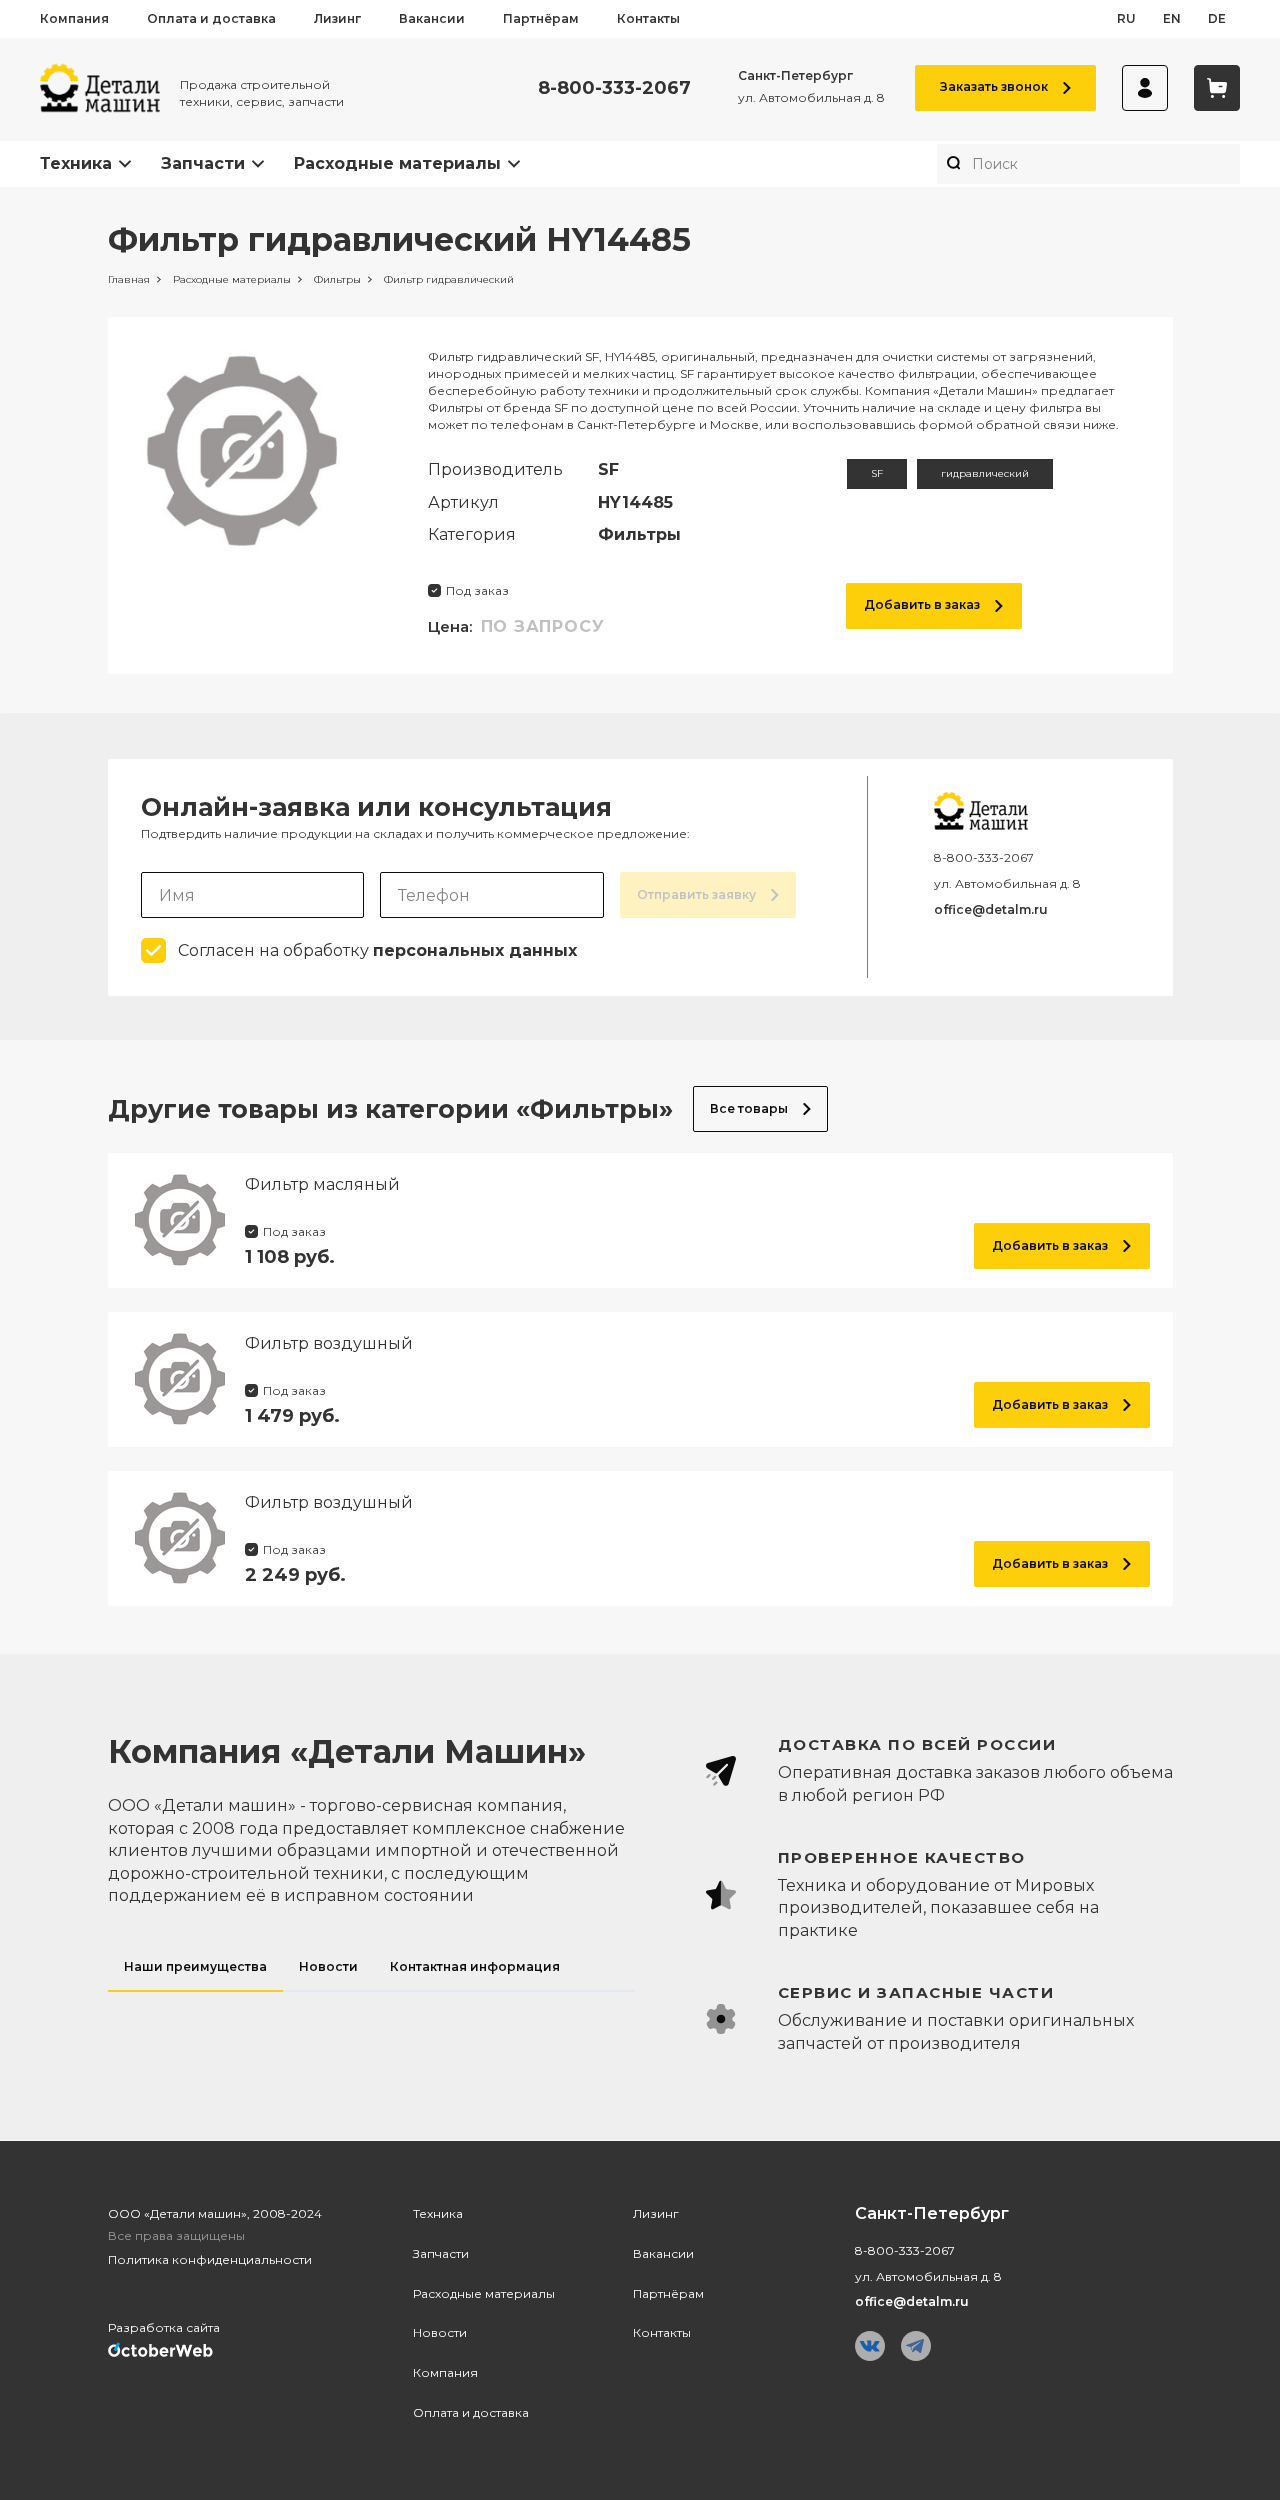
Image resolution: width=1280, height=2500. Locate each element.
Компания (74, 18)
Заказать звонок (994, 86)
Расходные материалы (397, 163)
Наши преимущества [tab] (195, 1966)
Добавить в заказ (922, 604)
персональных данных (475, 950)
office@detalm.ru (991, 909)
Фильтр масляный (322, 1184)
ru (1126, 18)
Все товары (749, 1108)
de (1217, 18)
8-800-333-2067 (614, 88)
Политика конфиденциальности (210, 2259)
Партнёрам (541, 18)
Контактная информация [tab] (475, 1966)
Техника (76, 163)
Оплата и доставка (211, 18)
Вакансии (432, 18)
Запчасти (203, 163)
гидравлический (985, 473)
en (1172, 18)
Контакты (648, 18)
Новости (440, 2332)
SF (877, 473)
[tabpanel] (919, 1894)
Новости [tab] (328, 1966)
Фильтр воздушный (329, 1343)
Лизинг (337, 18)
